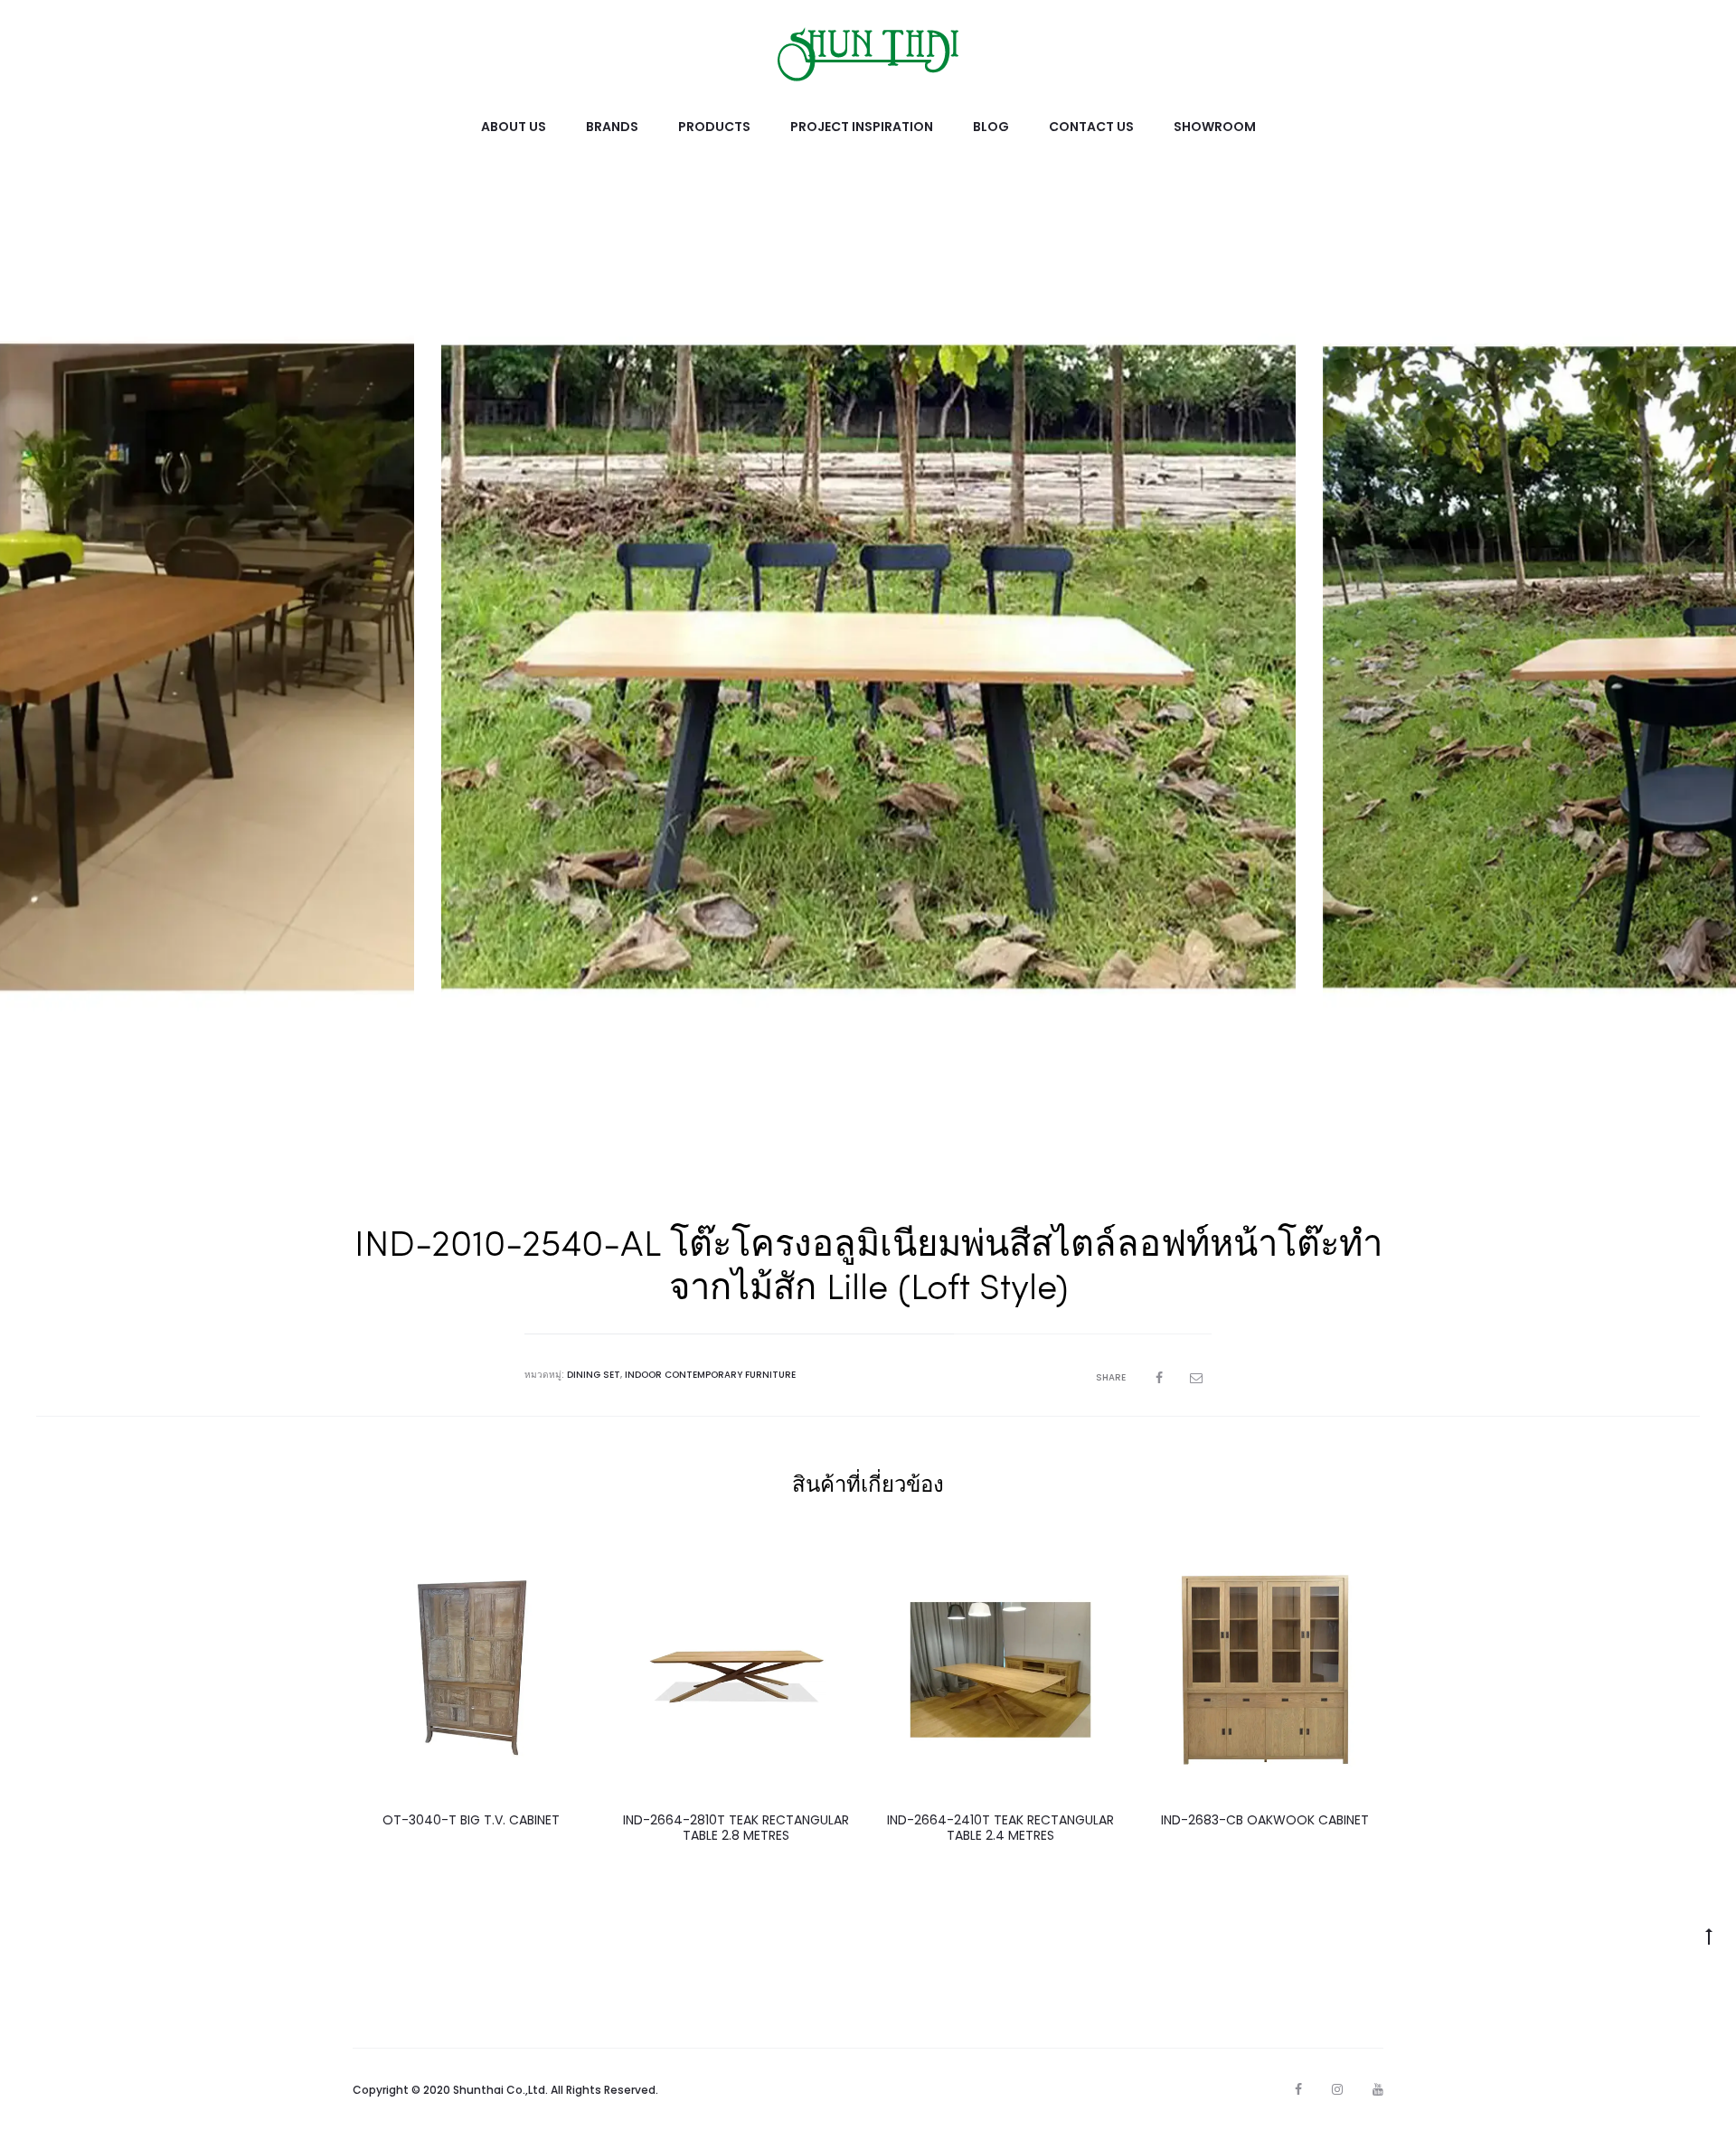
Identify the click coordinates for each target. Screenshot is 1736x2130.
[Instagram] (1337, 2089)
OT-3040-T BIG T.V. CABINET (471, 1820)
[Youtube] (1378, 2089)
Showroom (1215, 127)
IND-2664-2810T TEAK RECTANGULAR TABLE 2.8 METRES (736, 1828)
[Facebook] (1298, 2089)
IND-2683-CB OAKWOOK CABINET (1265, 1820)
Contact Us (1091, 127)
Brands (612, 127)
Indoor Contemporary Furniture (710, 1375)
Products (714, 127)
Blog (991, 127)
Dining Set (594, 1375)
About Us (514, 127)
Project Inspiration (862, 127)
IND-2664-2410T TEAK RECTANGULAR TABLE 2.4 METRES (1000, 1828)
